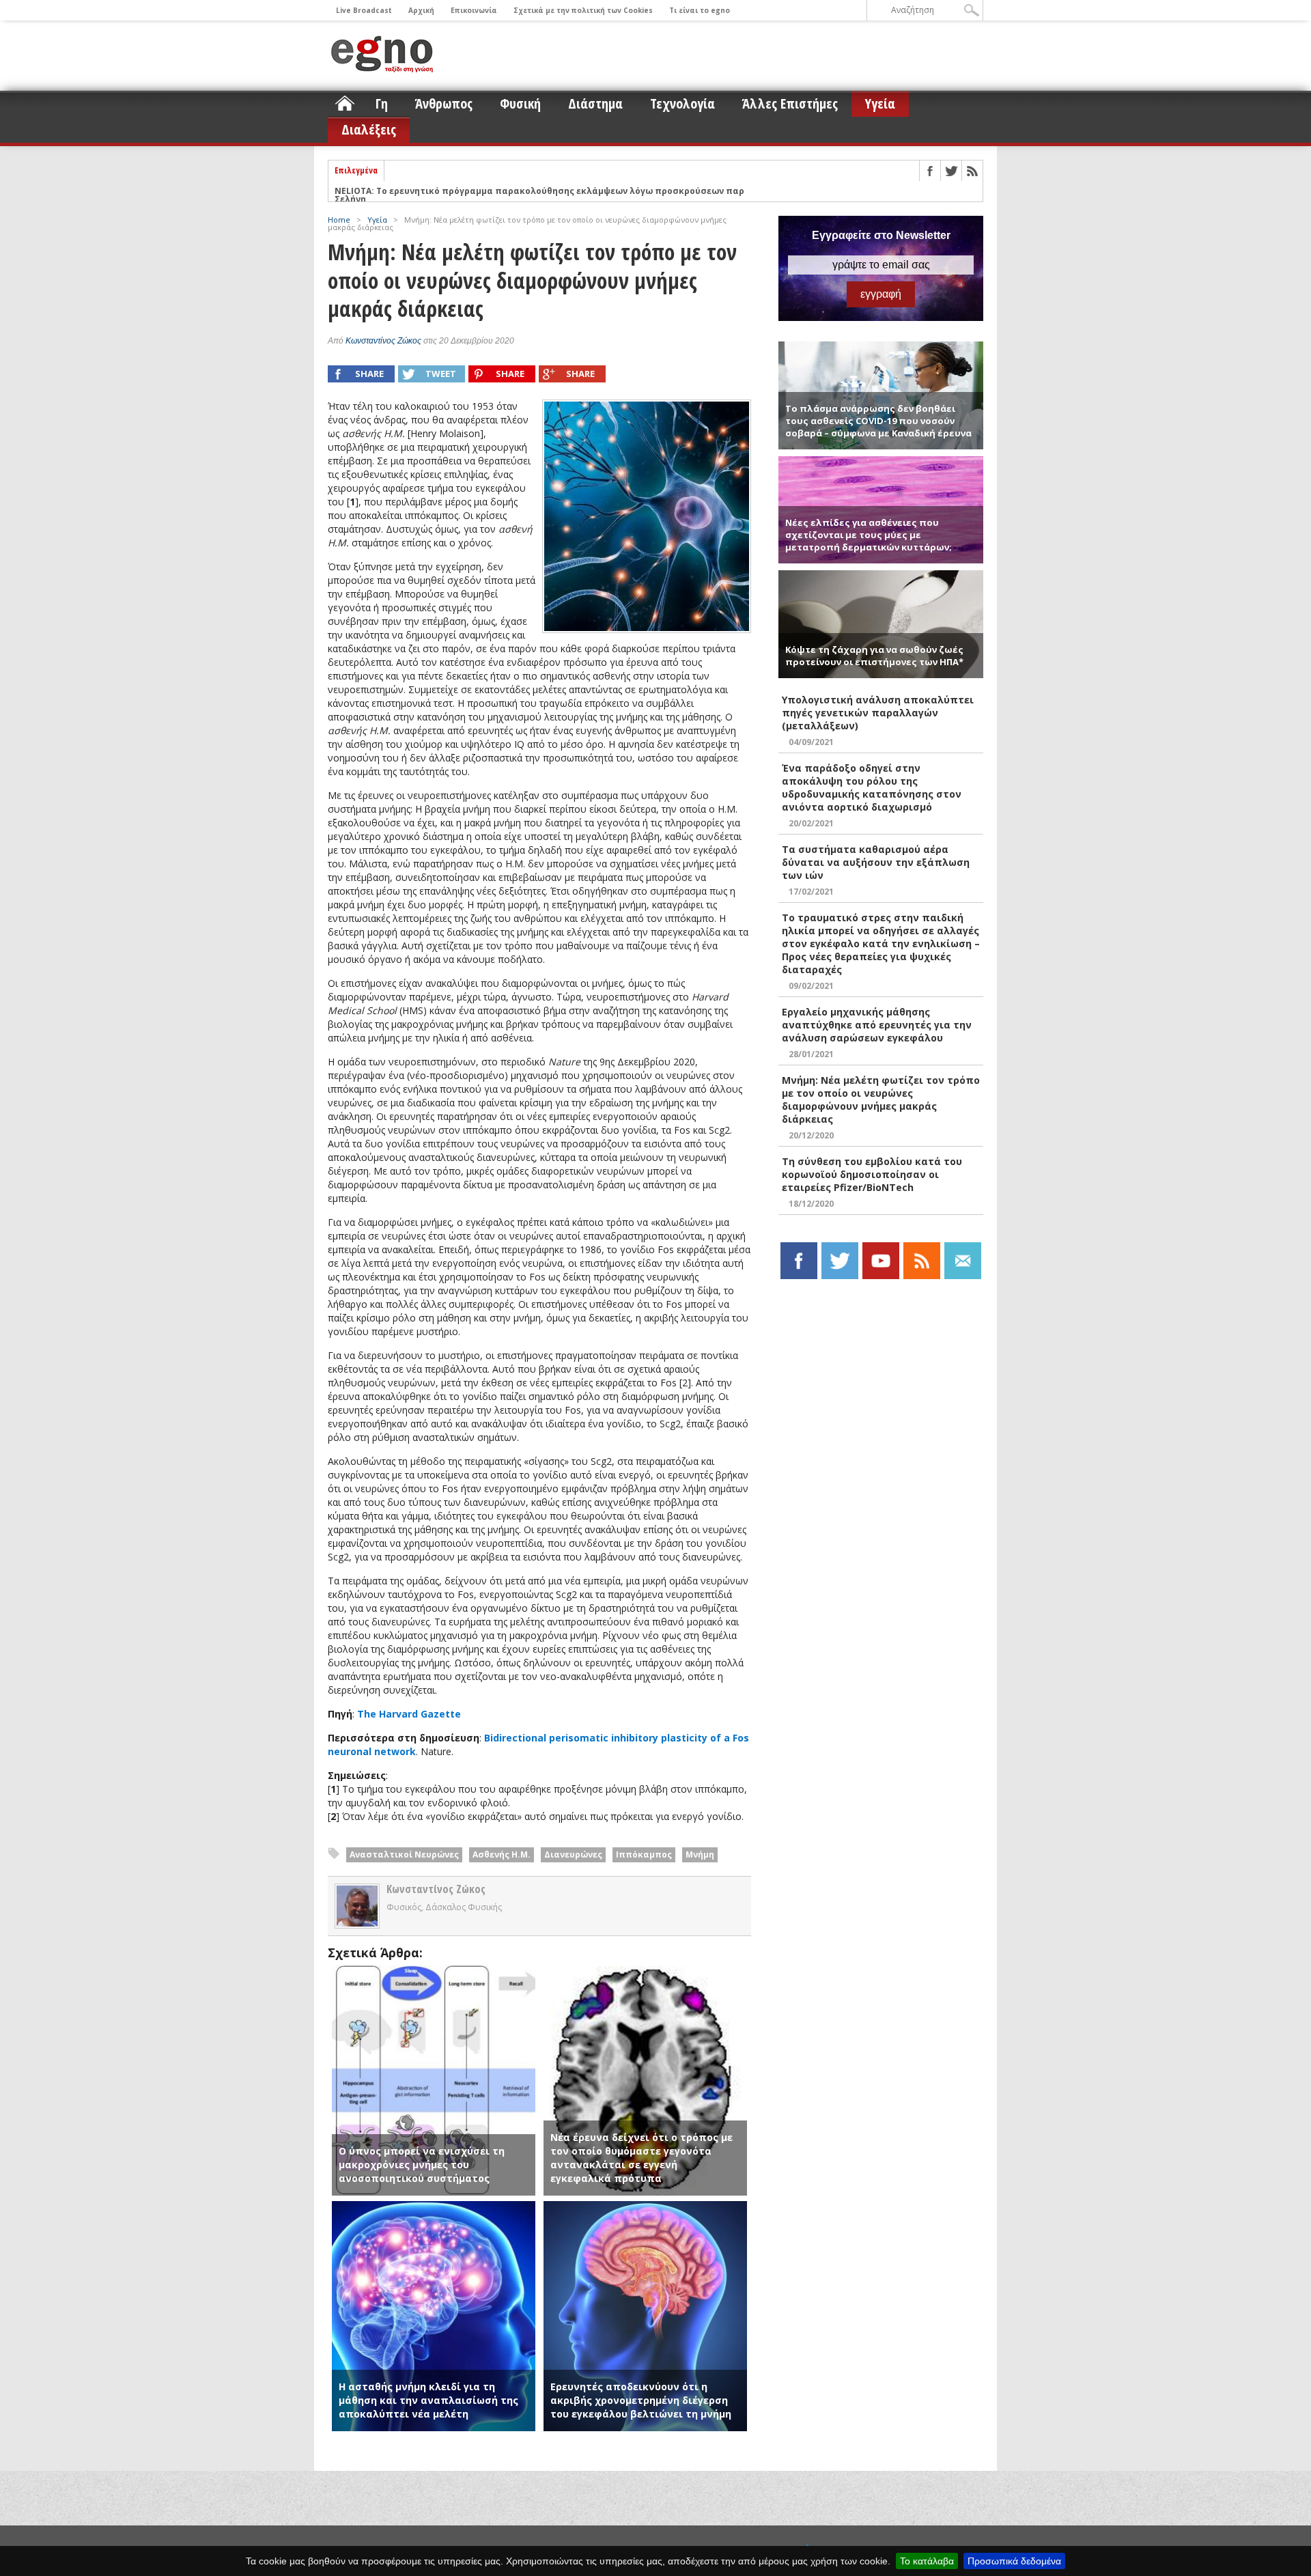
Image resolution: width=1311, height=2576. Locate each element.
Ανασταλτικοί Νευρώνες (404, 1854)
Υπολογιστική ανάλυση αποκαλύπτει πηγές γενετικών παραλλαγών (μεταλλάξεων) (878, 713)
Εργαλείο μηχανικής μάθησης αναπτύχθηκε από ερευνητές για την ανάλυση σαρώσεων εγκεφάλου (877, 1025)
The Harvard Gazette (409, 1714)
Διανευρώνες (573, 1854)
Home (339, 220)
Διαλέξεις (369, 129)
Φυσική (520, 103)
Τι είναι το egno (700, 10)
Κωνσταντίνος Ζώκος (383, 341)
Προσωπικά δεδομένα (1014, 2561)
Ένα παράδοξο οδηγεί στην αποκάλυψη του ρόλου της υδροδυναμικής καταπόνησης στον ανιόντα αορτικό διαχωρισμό (872, 787)
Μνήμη (700, 1854)
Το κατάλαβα (927, 2561)
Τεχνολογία (682, 103)
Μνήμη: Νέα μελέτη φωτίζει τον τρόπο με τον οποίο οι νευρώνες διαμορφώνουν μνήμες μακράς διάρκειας (881, 1100)
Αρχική (421, 10)
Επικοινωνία (474, 10)
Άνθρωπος (444, 103)
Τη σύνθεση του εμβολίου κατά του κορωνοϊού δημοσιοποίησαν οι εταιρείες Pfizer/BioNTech (872, 1174)
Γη (382, 103)
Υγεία (880, 103)
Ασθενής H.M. (502, 1854)
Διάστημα (595, 103)
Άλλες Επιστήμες (790, 103)
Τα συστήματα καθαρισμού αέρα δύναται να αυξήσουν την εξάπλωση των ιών (876, 862)
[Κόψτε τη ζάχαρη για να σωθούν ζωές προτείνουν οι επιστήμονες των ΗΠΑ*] (881, 576)
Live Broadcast (364, 10)
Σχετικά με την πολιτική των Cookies (583, 10)
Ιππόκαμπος (644, 1854)
